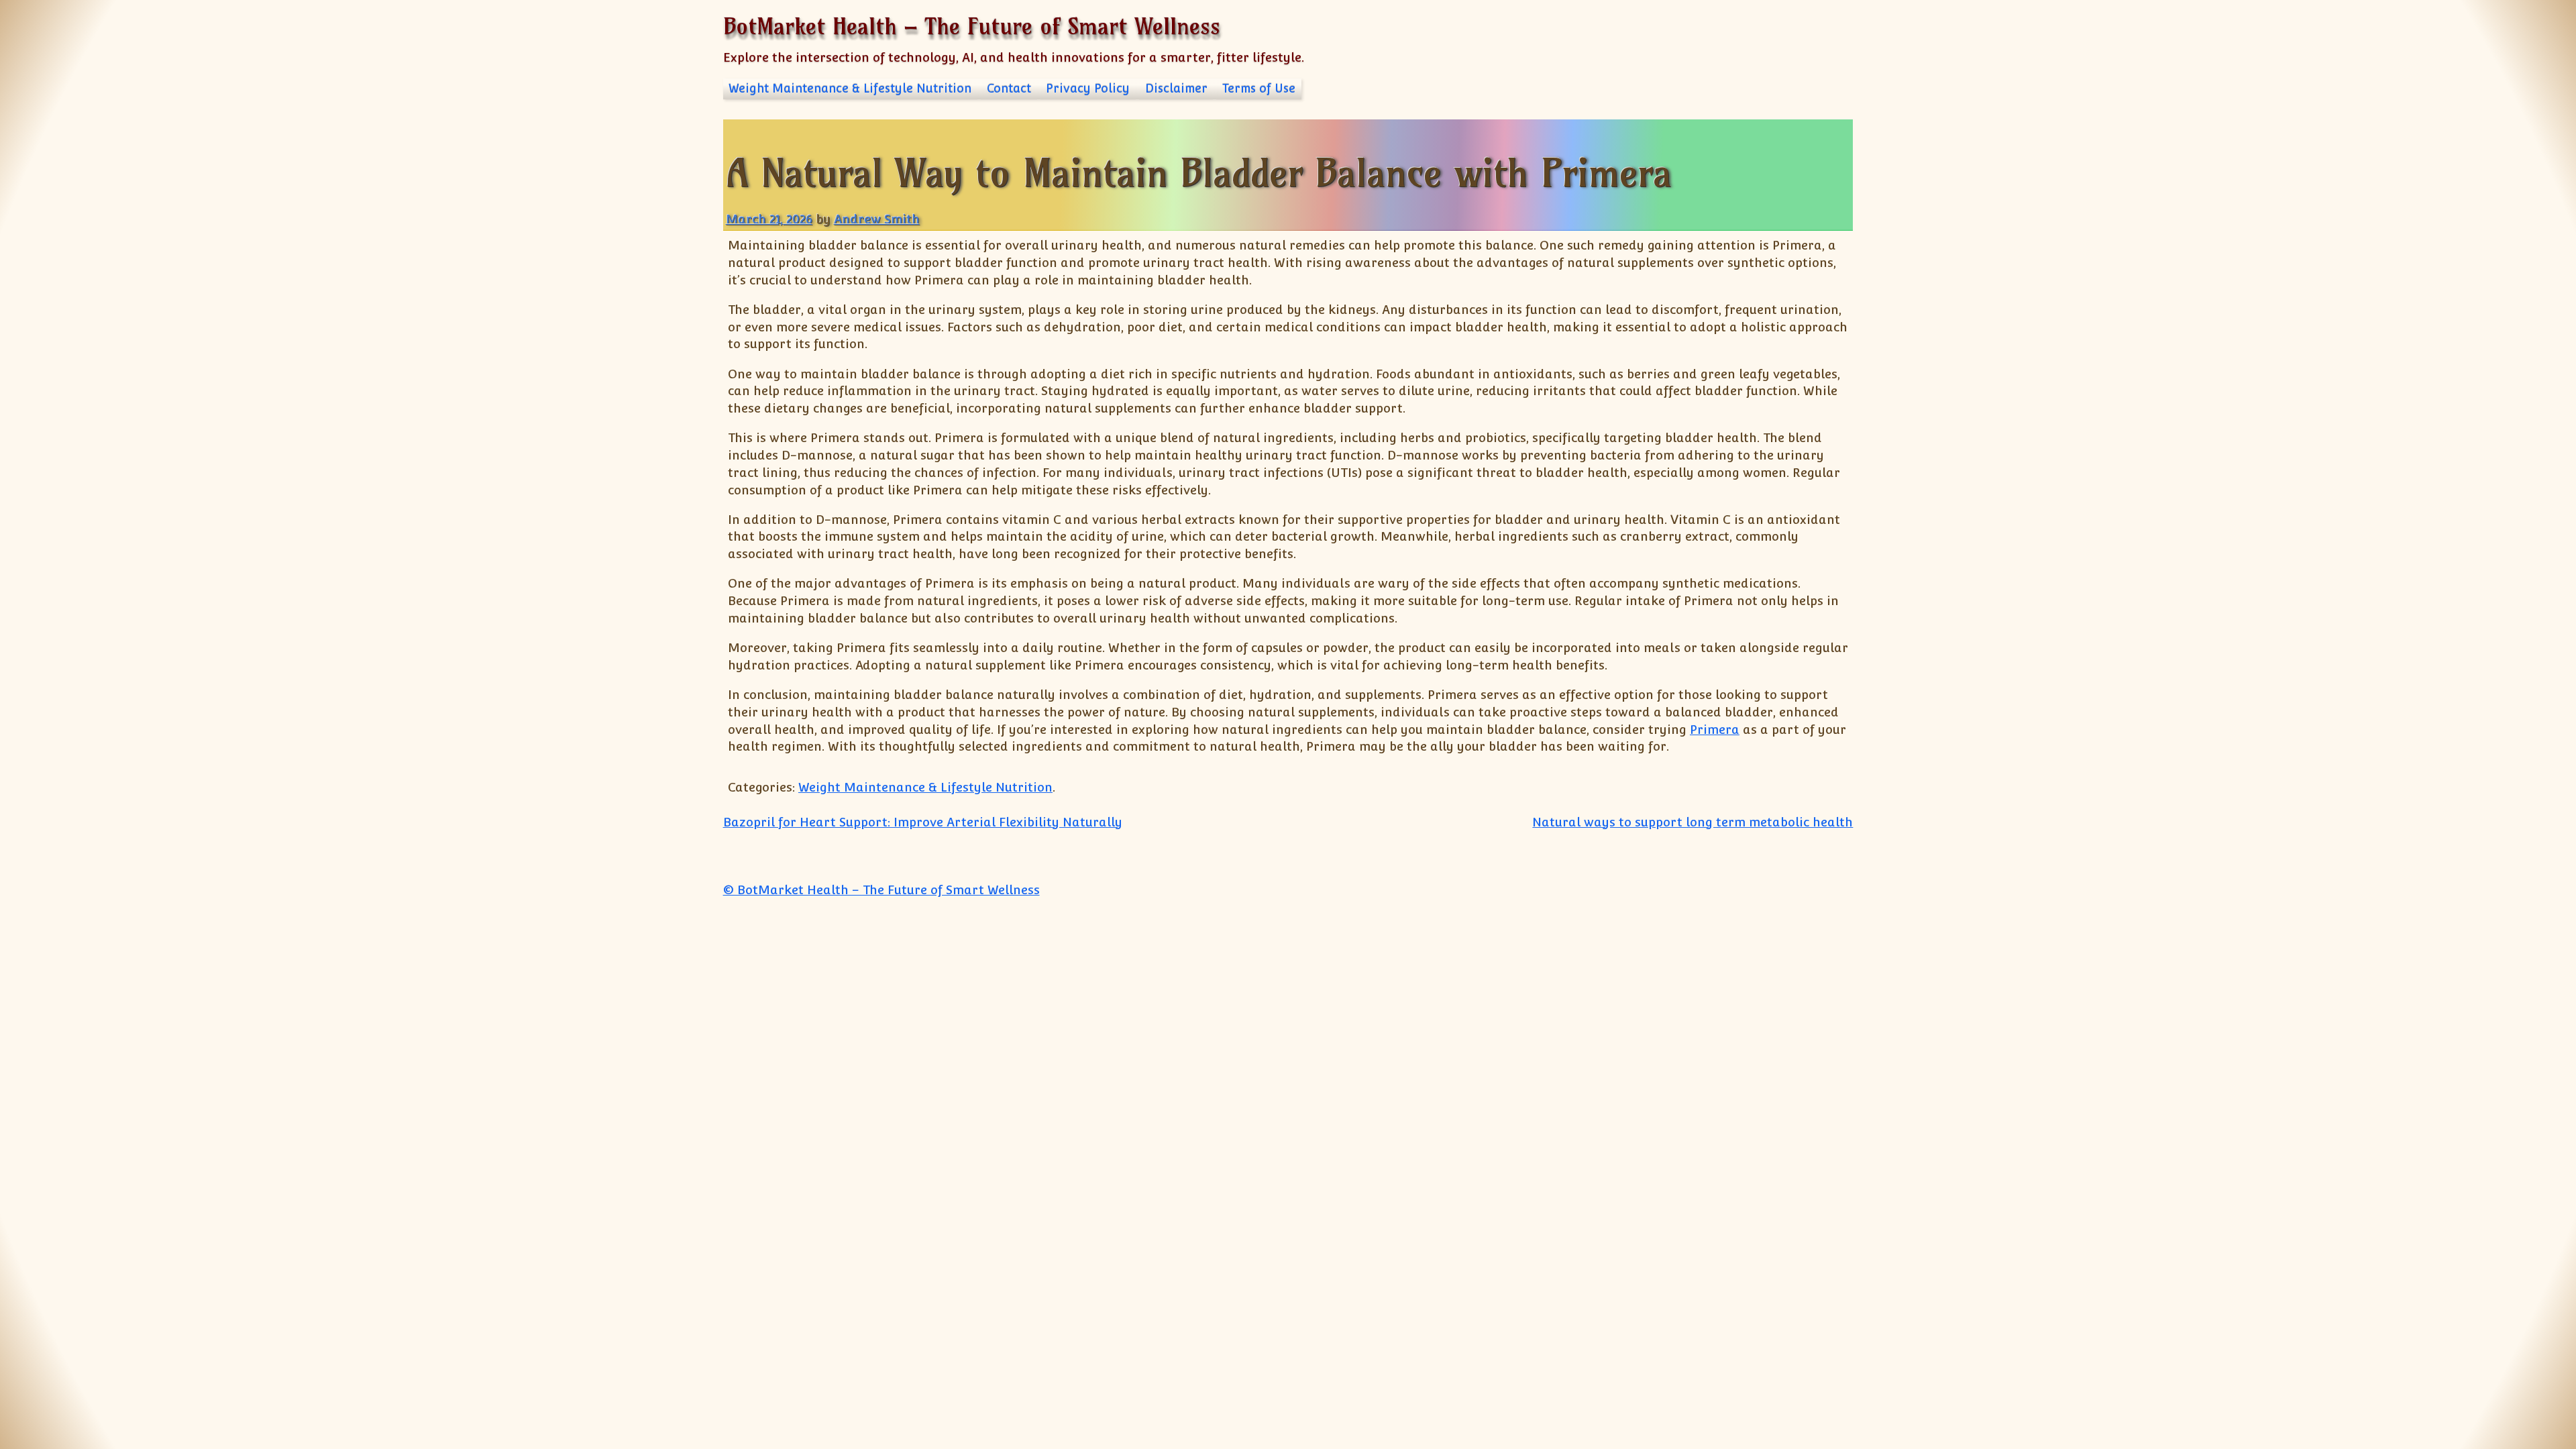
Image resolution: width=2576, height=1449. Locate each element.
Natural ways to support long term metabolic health (1693, 822)
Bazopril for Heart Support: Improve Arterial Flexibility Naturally (923, 822)
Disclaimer (1176, 89)
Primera (1715, 730)
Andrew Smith (877, 219)
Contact (1009, 89)
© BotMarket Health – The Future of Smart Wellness (881, 890)
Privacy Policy (1088, 89)
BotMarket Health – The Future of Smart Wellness (972, 26)
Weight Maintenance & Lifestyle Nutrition (850, 89)
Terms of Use (1259, 89)
